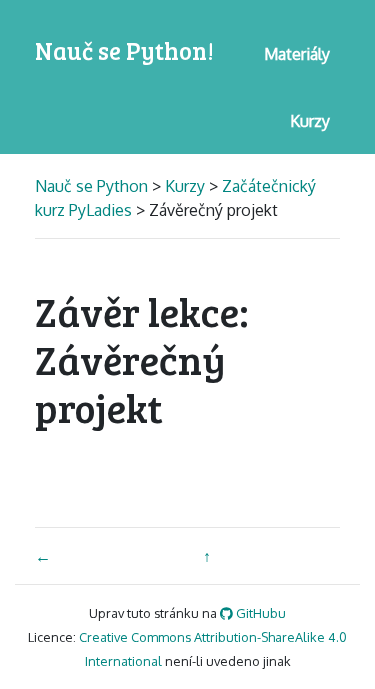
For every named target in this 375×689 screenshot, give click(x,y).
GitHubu (259, 613)
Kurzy (185, 186)
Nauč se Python (93, 186)
